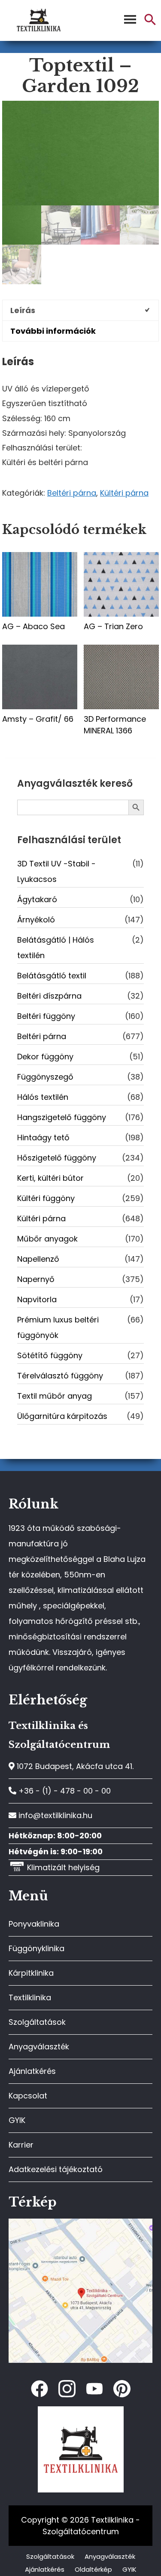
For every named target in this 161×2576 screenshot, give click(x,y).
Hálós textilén (43, 1097)
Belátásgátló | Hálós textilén (56, 948)
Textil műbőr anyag (55, 1396)
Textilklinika (30, 1997)
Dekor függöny (45, 1057)
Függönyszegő (45, 1077)
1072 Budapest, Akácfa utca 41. (74, 1766)
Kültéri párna (124, 493)
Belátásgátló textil (52, 976)
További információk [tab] (53, 331)
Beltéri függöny (46, 1016)
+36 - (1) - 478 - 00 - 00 (64, 1791)
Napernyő (36, 1279)
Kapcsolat (28, 2096)
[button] (150, 23)
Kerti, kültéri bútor (50, 1178)
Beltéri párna (72, 493)
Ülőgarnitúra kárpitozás (62, 1416)
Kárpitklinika (31, 1973)
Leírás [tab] (23, 310)
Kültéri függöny (46, 1198)
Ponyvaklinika (34, 1924)
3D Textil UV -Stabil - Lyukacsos (56, 871)
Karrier (21, 2145)
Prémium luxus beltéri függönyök (58, 1327)
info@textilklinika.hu (54, 1815)
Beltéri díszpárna (49, 996)
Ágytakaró (37, 899)
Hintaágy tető (43, 1137)
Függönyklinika (36, 1948)
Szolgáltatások (37, 2022)
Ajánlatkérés (32, 2071)
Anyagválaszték (39, 2047)
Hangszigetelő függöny (62, 1117)
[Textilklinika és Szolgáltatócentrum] (80, 2223)
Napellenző (38, 1259)
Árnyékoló (36, 920)
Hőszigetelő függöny (57, 1158)
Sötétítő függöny (50, 1355)
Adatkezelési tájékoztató (56, 2169)
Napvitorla (37, 1299)
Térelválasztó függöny (60, 1376)
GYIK (17, 2120)
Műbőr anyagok (47, 1239)
